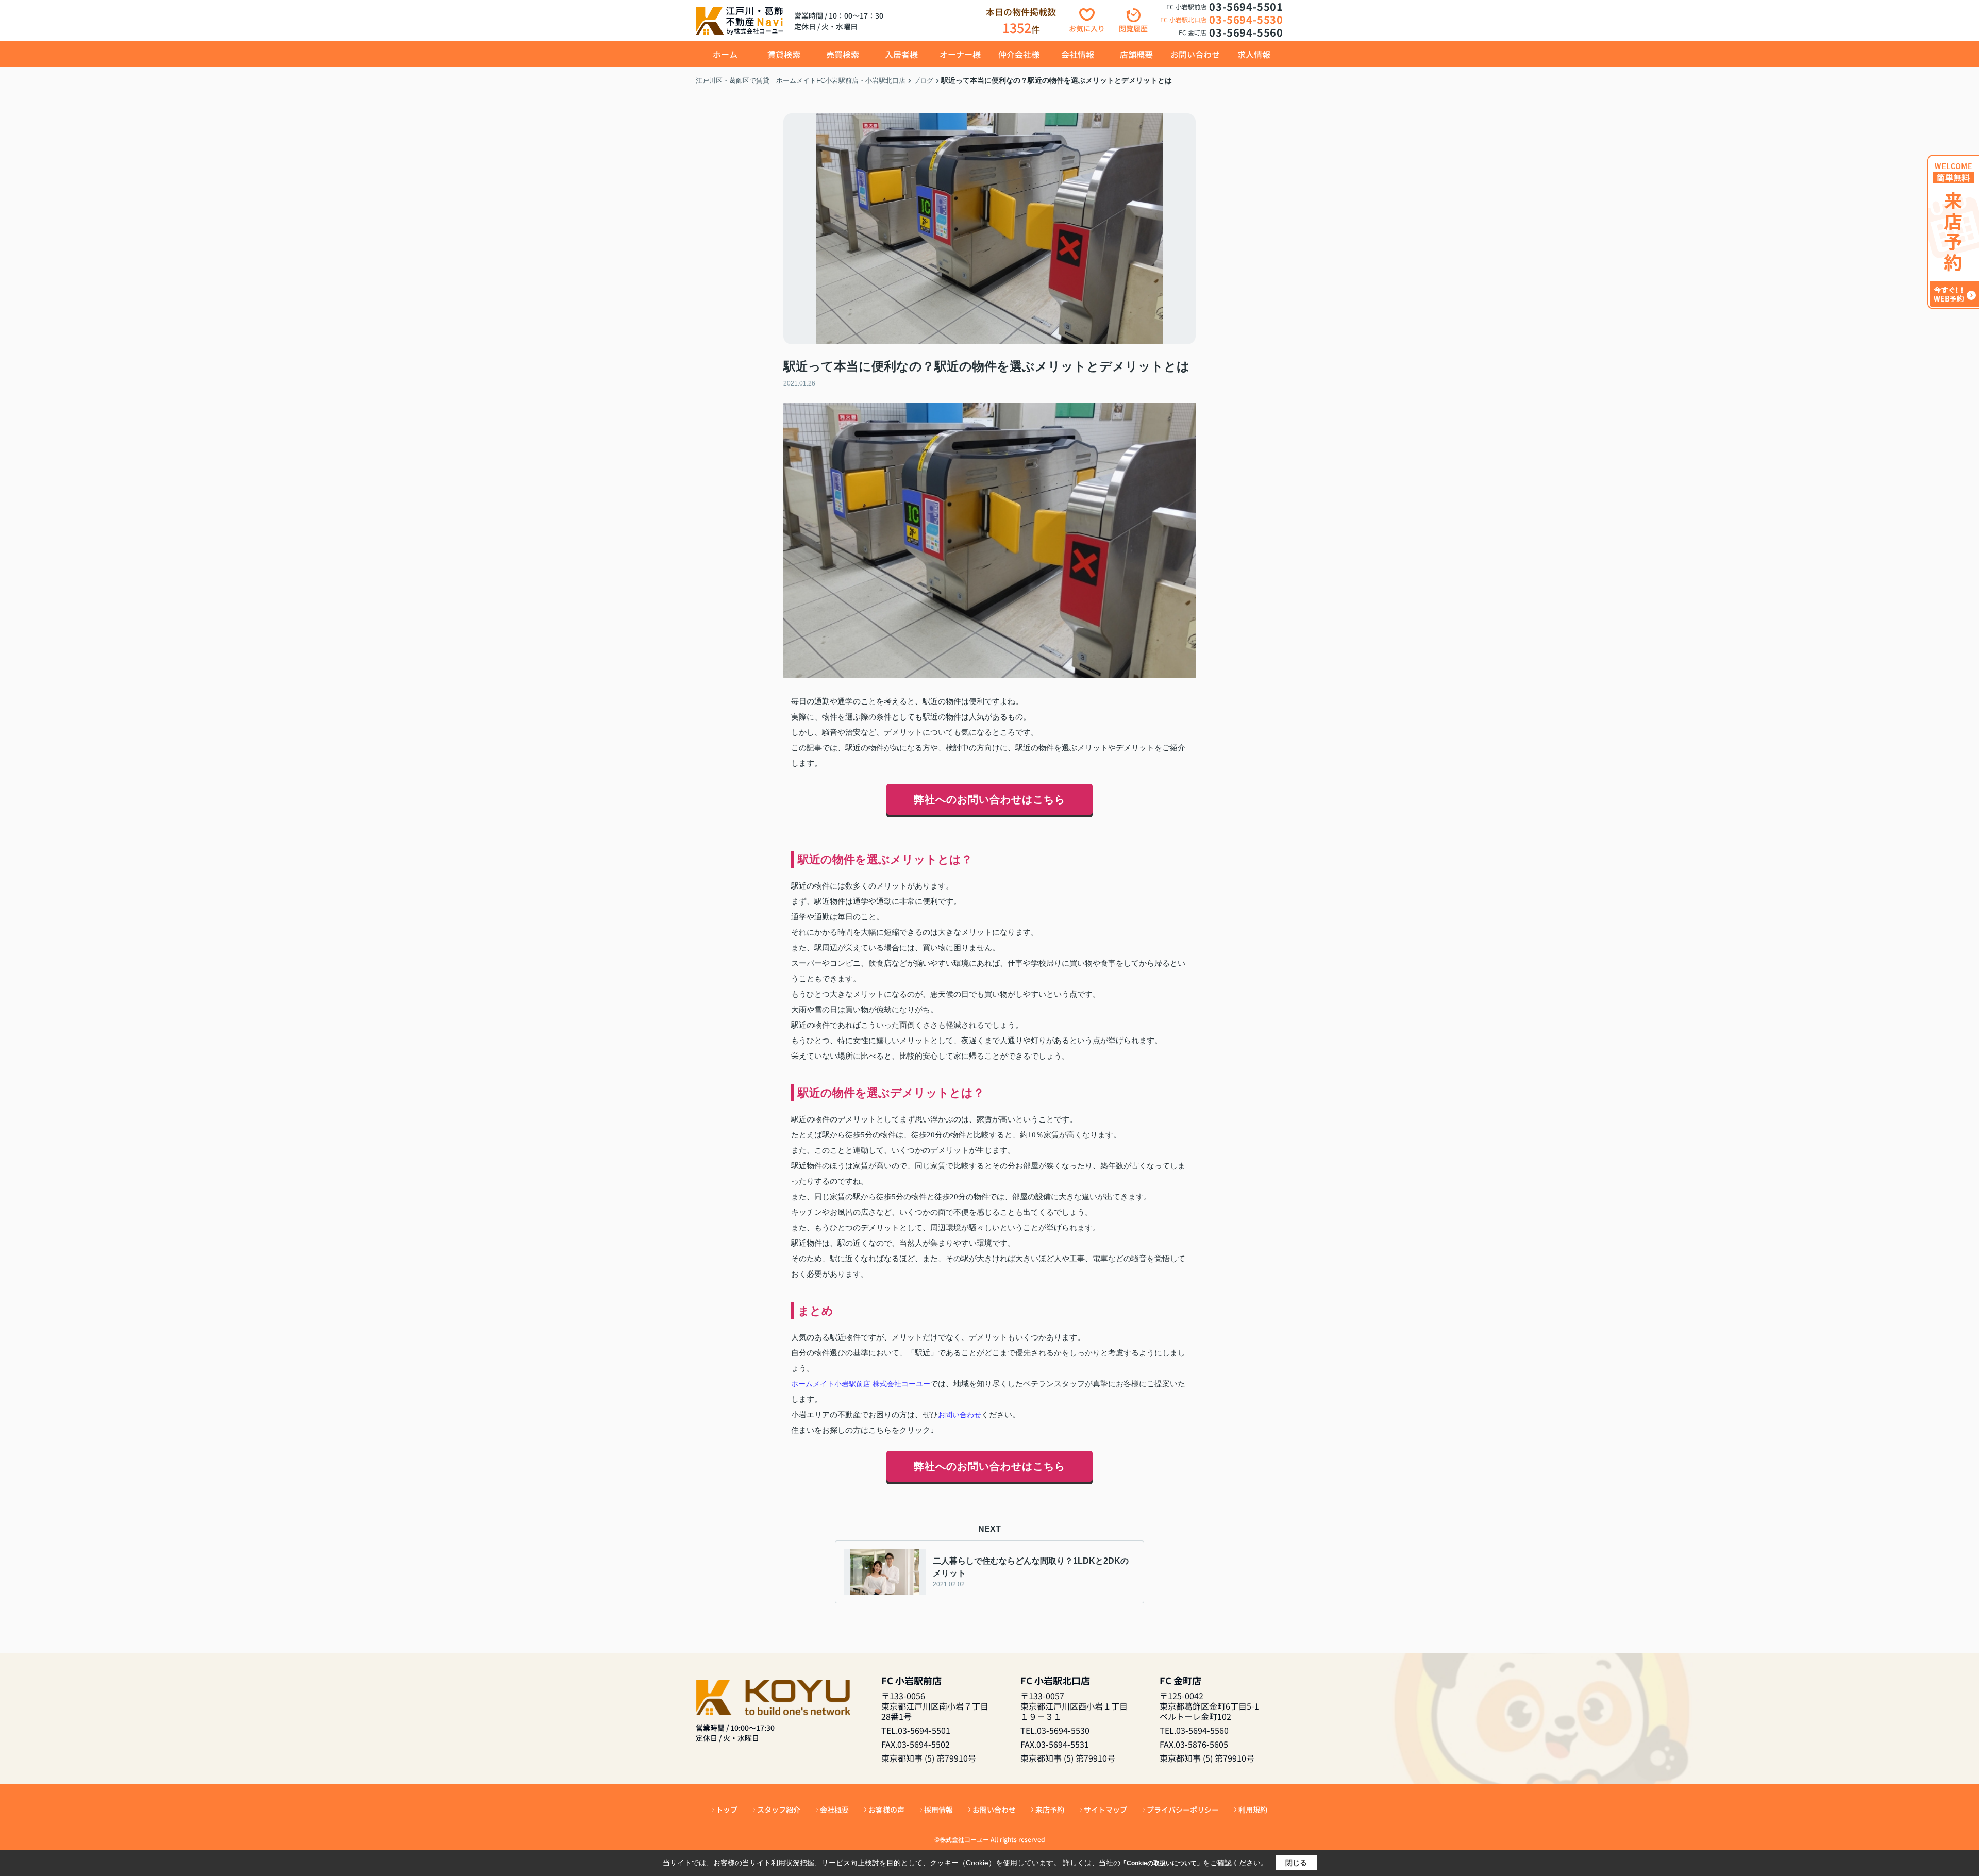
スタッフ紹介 (779, 1810)
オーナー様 (960, 54)
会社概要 (834, 1810)
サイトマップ (1105, 1810)
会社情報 (1078, 54)
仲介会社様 (1019, 54)
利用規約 (1253, 1810)
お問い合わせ (1195, 54)
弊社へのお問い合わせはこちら (989, 799)
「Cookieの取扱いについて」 (1162, 1863)
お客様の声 (886, 1810)
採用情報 (938, 1810)
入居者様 (901, 54)
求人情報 (1254, 54)
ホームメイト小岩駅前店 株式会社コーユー (861, 1384)
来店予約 (1050, 1810)
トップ (727, 1810)
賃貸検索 (784, 54)
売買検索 (843, 54)
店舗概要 (1136, 54)
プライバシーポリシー (1183, 1810)
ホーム (725, 54)
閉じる (1296, 1863)
